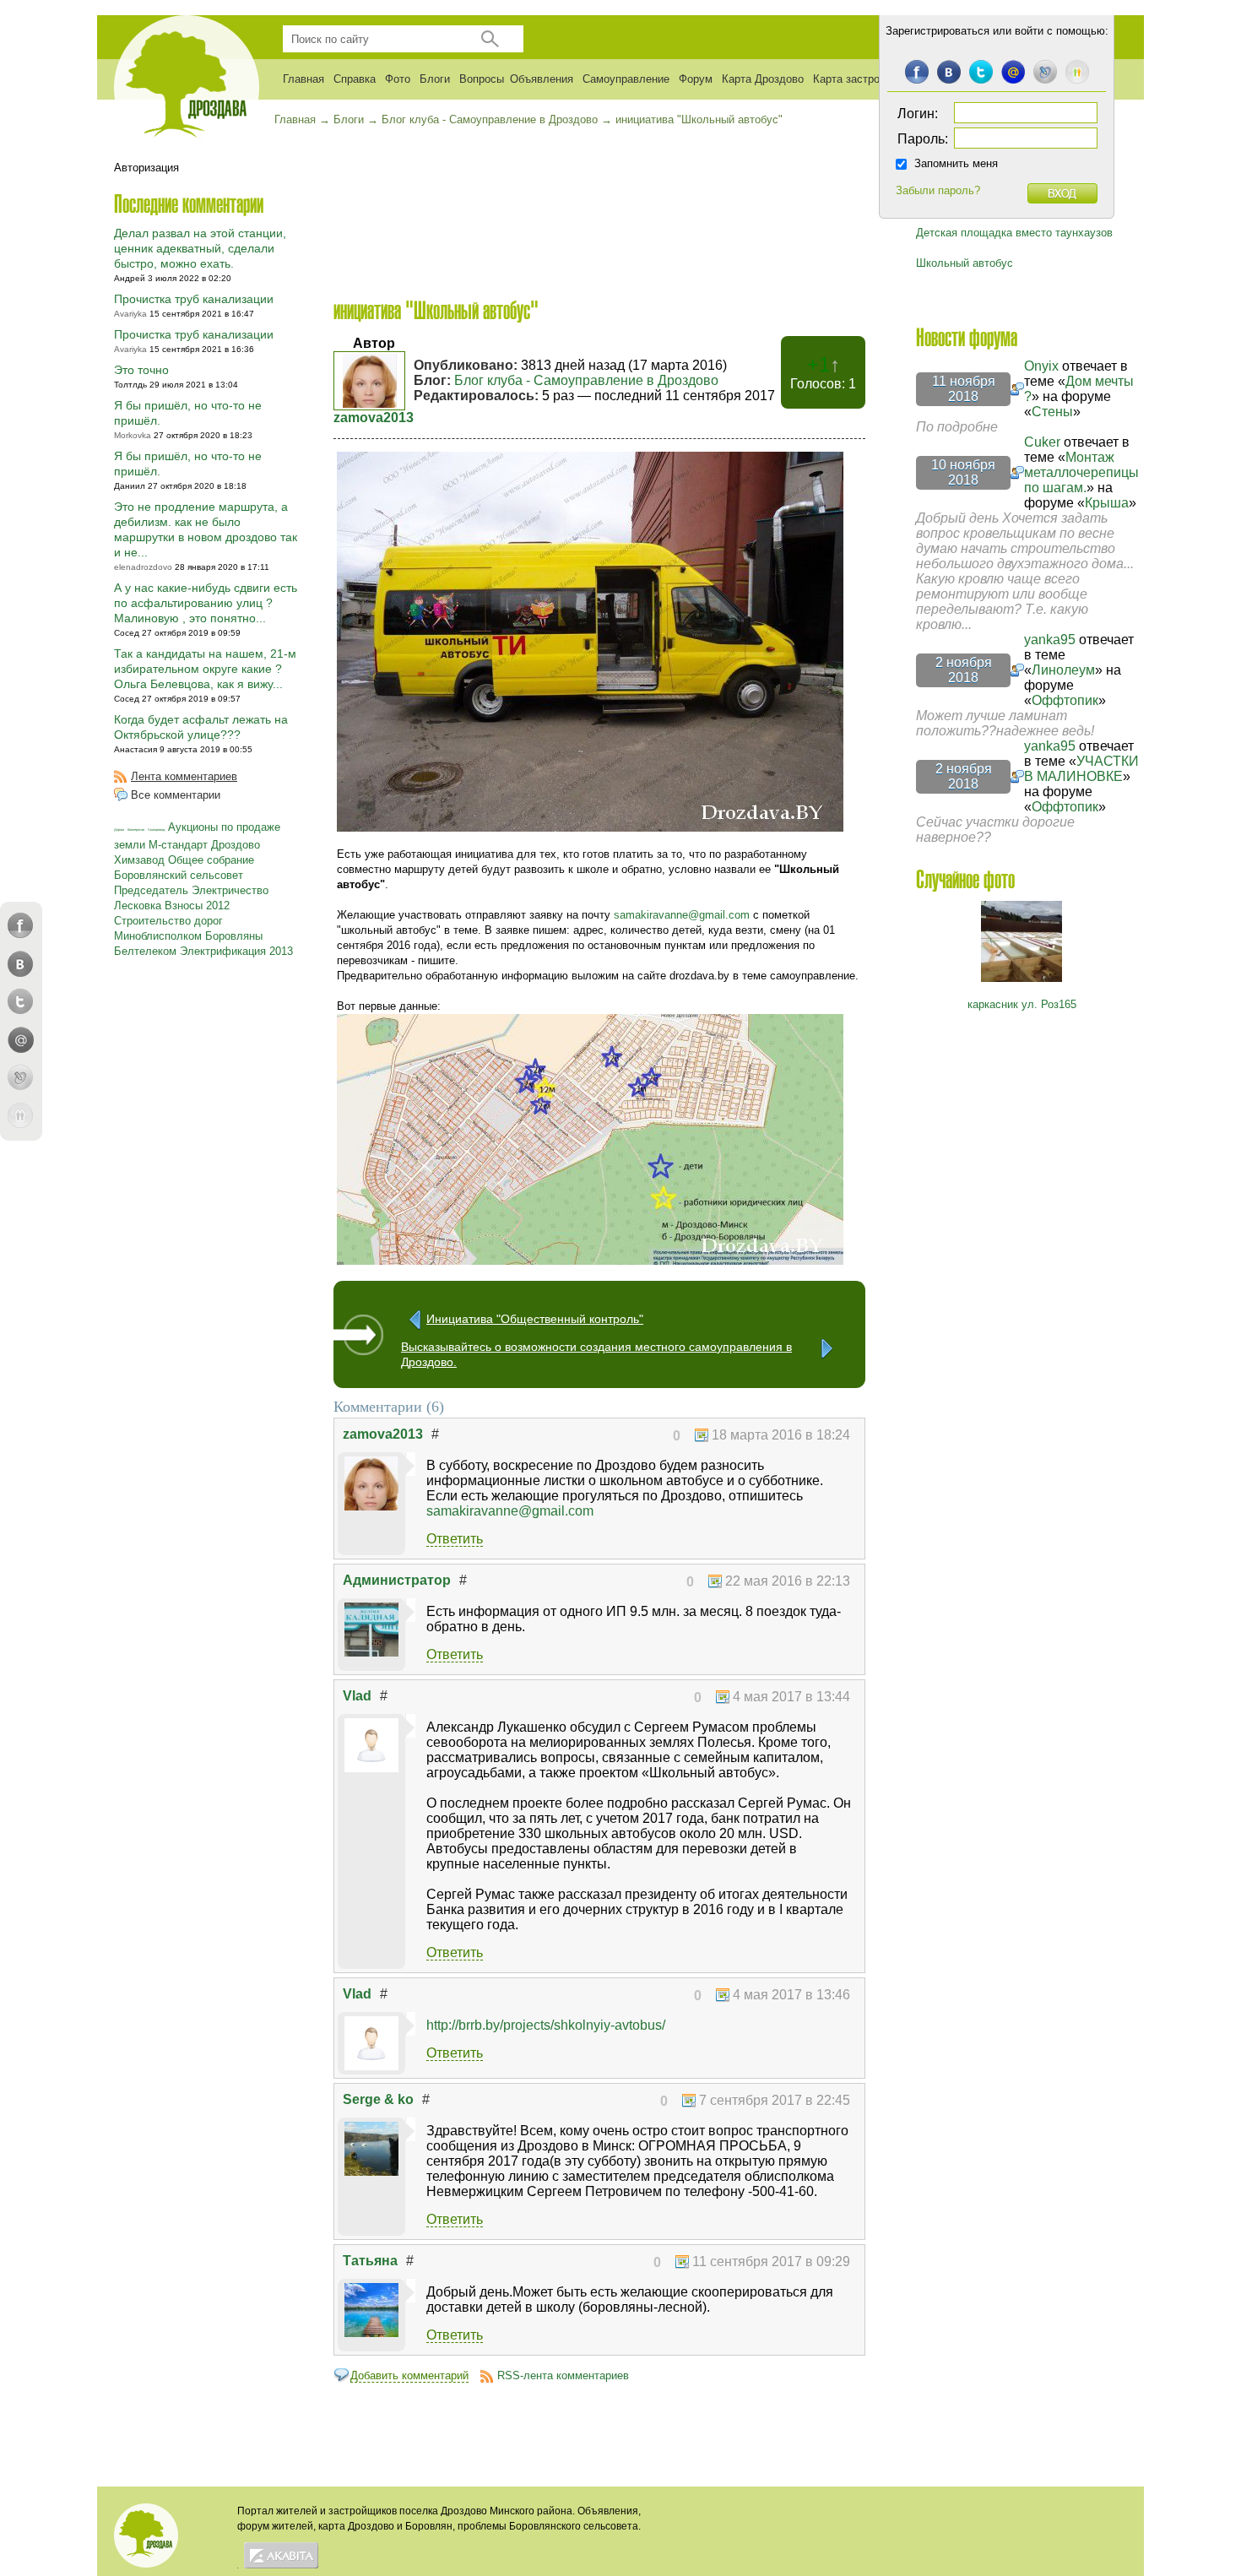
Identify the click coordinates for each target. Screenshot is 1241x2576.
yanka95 (1050, 640)
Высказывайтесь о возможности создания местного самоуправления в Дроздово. (596, 1351)
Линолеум (1063, 670)
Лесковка (138, 906)
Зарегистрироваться (938, 31)
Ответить (455, 1539)
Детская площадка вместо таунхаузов (1014, 233)
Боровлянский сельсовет (179, 875)
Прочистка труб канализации (194, 299)
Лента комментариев (184, 776)
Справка (355, 79)
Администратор (397, 1580)
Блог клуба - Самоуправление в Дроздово (586, 380)
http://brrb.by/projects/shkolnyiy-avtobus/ (546, 2025)
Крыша (1107, 503)
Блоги (435, 79)
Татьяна (370, 2261)
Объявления (542, 79)
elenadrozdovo (143, 567)
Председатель (151, 890)
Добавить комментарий (409, 2375)
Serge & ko (378, 2099)
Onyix (1041, 366)
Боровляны (234, 936)
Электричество (230, 890)
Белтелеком (145, 951)
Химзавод (139, 860)
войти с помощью (1060, 31)
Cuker (1042, 442)
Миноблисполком (158, 936)
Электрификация (223, 951)
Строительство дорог (168, 921)
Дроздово (236, 845)
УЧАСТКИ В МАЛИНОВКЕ (1081, 769)
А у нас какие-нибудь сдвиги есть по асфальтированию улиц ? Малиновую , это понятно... (206, 603)
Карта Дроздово (763, 79)
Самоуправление (626, 79)
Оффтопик (1065, 700)
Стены (1052, 412)
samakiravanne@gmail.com (682, 915)
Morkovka (133, 435)
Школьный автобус (965, 263)
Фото (398, 79)
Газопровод (156, 830)
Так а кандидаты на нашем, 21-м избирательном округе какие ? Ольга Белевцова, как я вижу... (205, 669)
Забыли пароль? (938, 190)
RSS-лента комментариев (563, 2375)
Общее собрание (211, 860)
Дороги (119, 830)
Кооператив (136, 830)
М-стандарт (178, 845)
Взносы (184, 906)
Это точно (141, 370)
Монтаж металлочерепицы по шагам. (1081, 472)
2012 (218, 906)
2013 (281, 951)
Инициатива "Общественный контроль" (535, 1319)
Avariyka (130, 314)
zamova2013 (374, 418)
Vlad (357, 1696)
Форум (696, 79)
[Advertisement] (599, 212)
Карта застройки (855, 79)
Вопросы (482, 79)
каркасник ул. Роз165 (1022, 1004)
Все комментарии (176, 795)
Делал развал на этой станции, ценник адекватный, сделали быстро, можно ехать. (200, 248)
